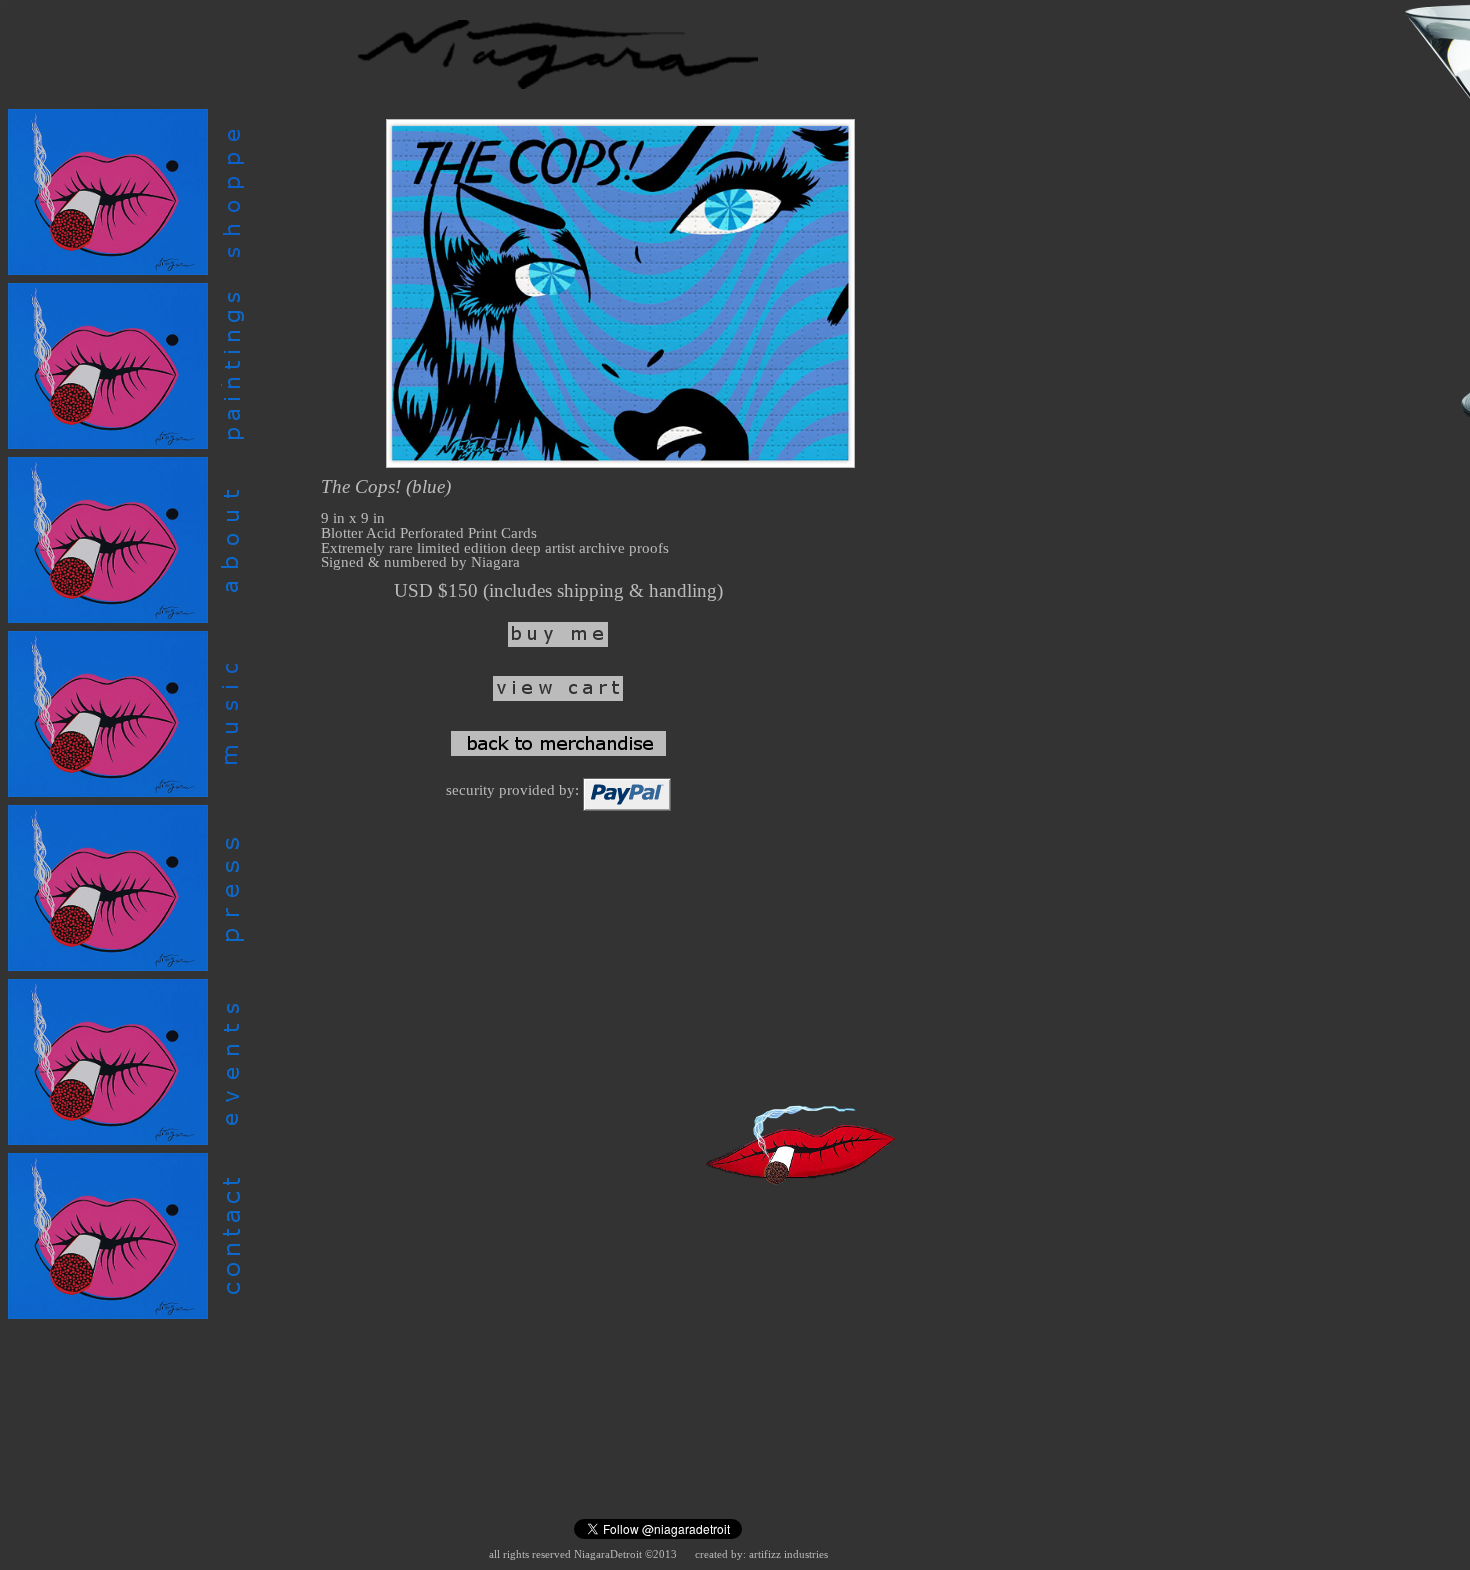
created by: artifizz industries (761, 1554)
